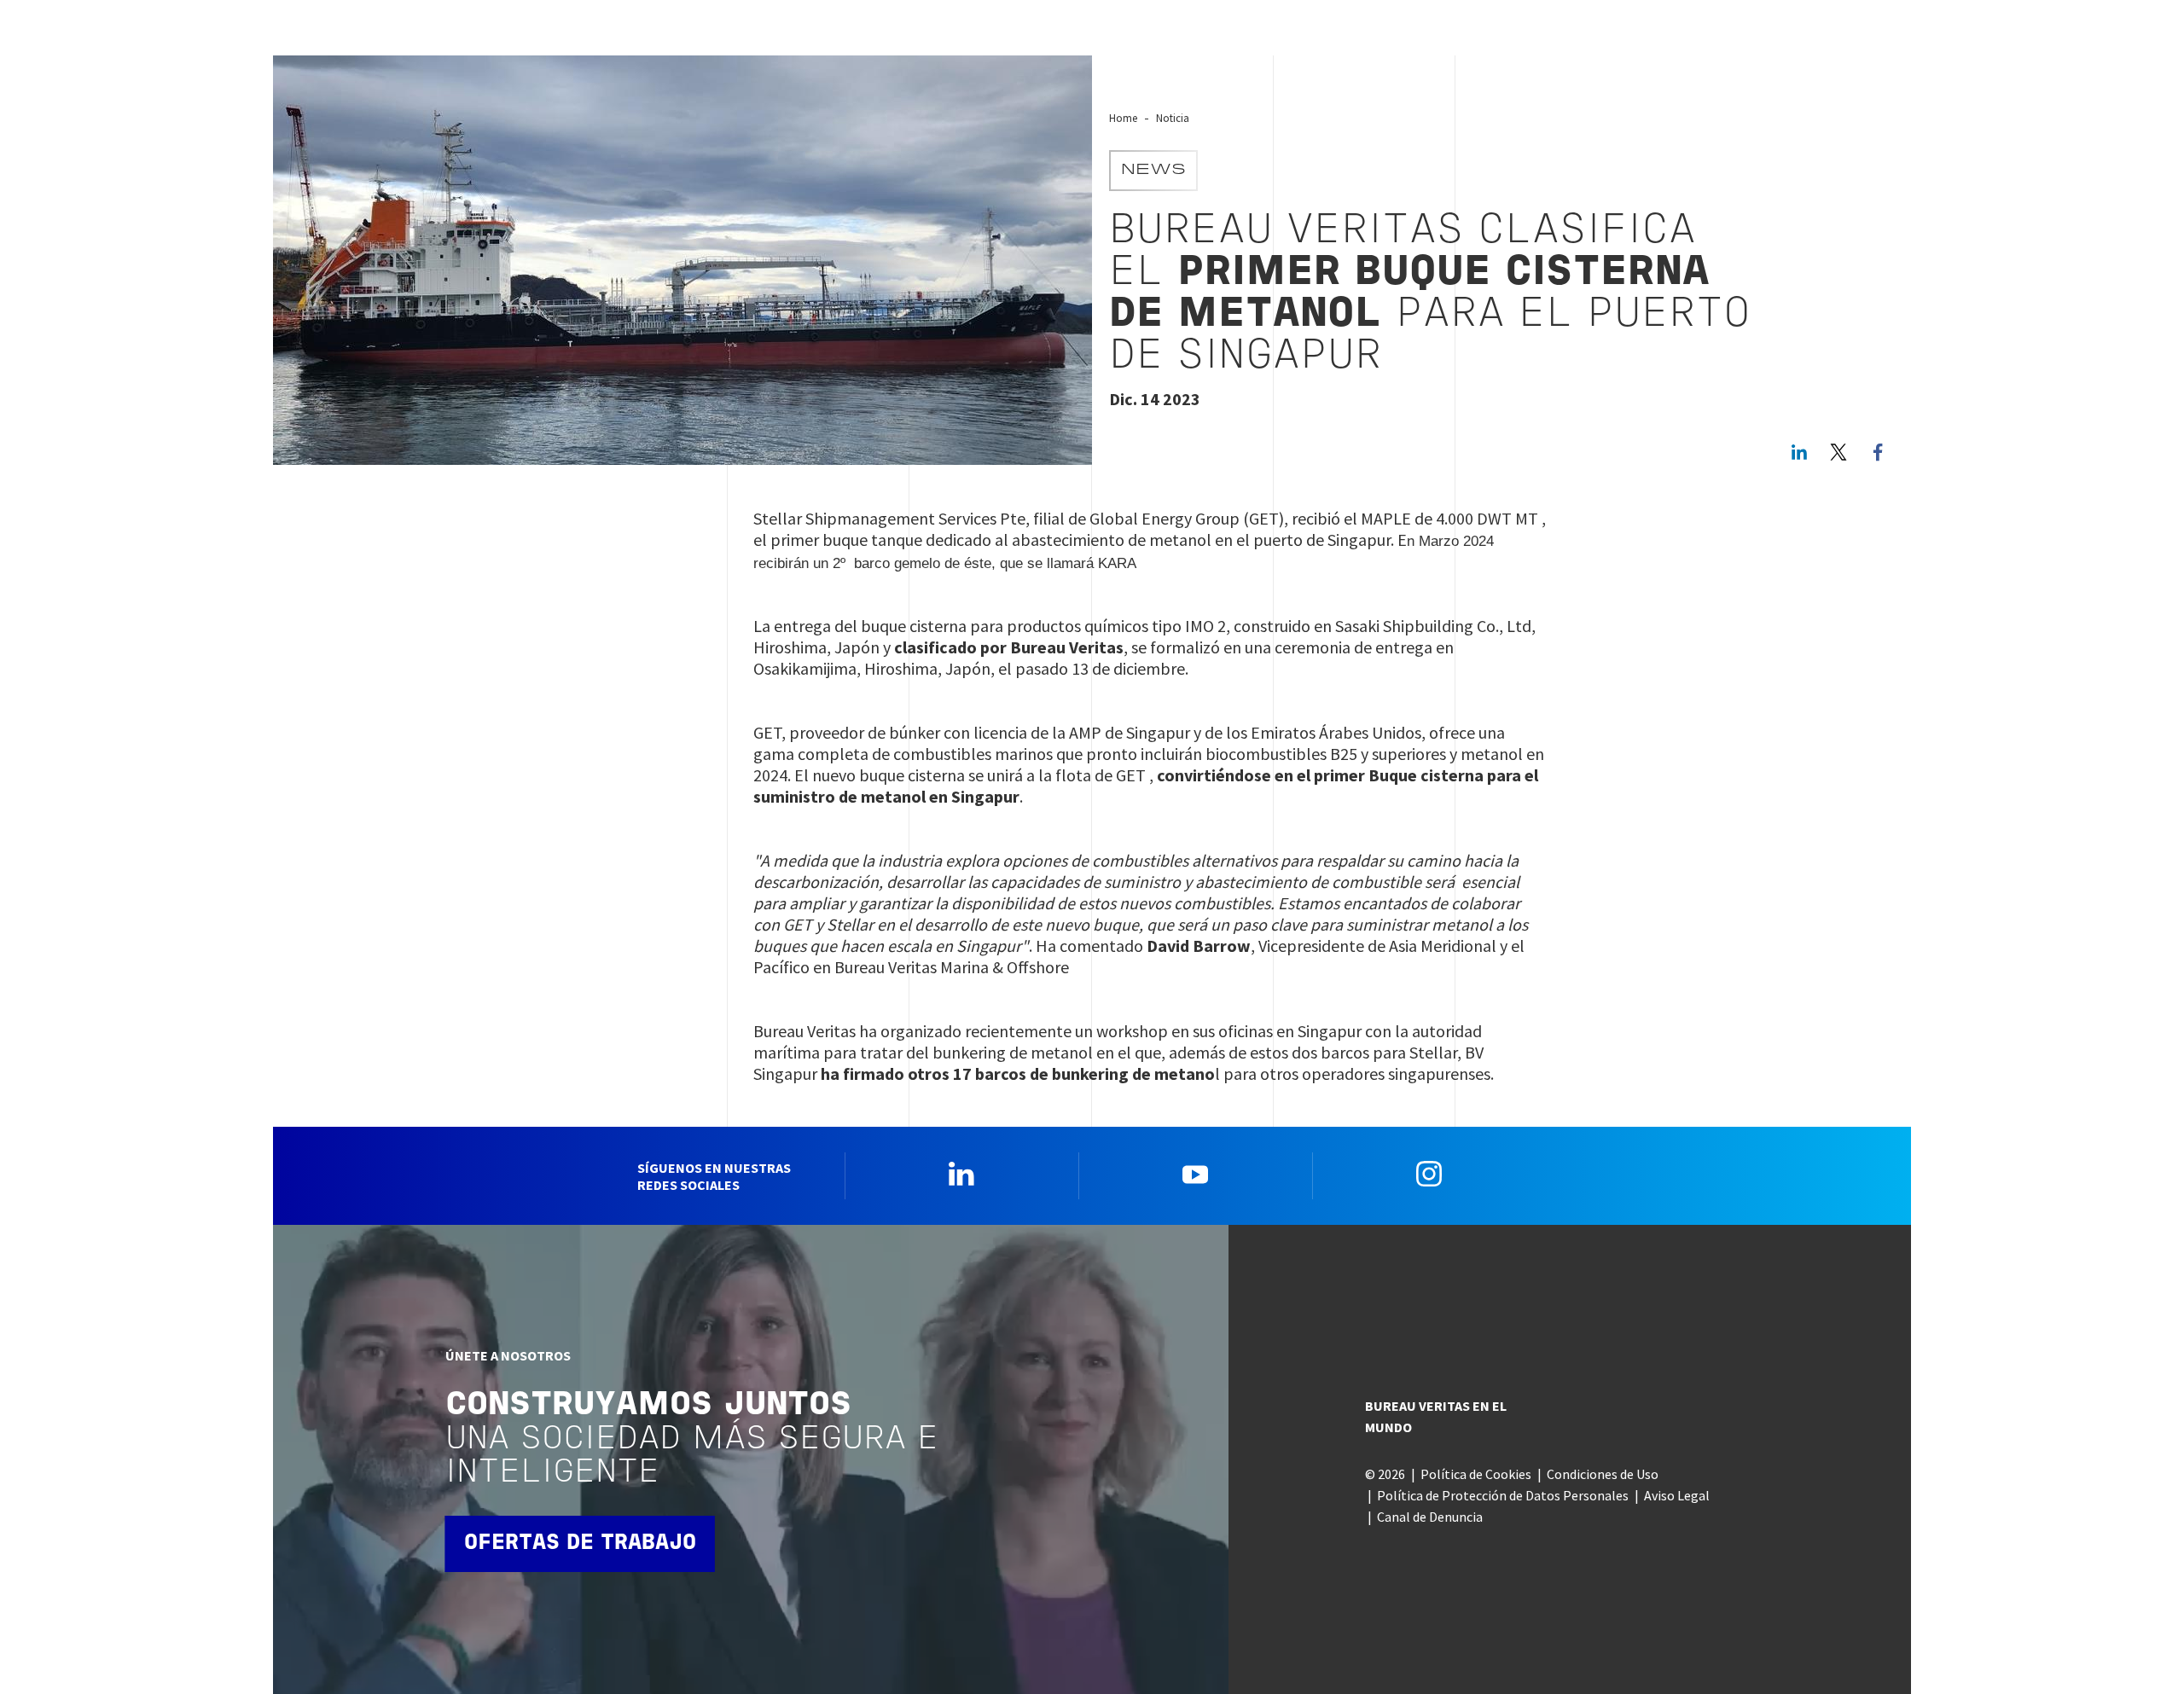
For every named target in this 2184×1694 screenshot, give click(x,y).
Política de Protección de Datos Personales (1503, 1495)
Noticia (1173, 118)
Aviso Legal (1677, 1495)
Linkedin (961, 1174)
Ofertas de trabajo (580, 1543)
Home (1123, 118)
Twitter (1838, 452)
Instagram (1429, 1174)
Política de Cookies (1476, 1474)
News (1153, 171)
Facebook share (1878, 452)
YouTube (1195, 1174)
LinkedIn (1799, 452)
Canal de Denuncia (1430, 1517)
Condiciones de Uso (1603, 1474)
